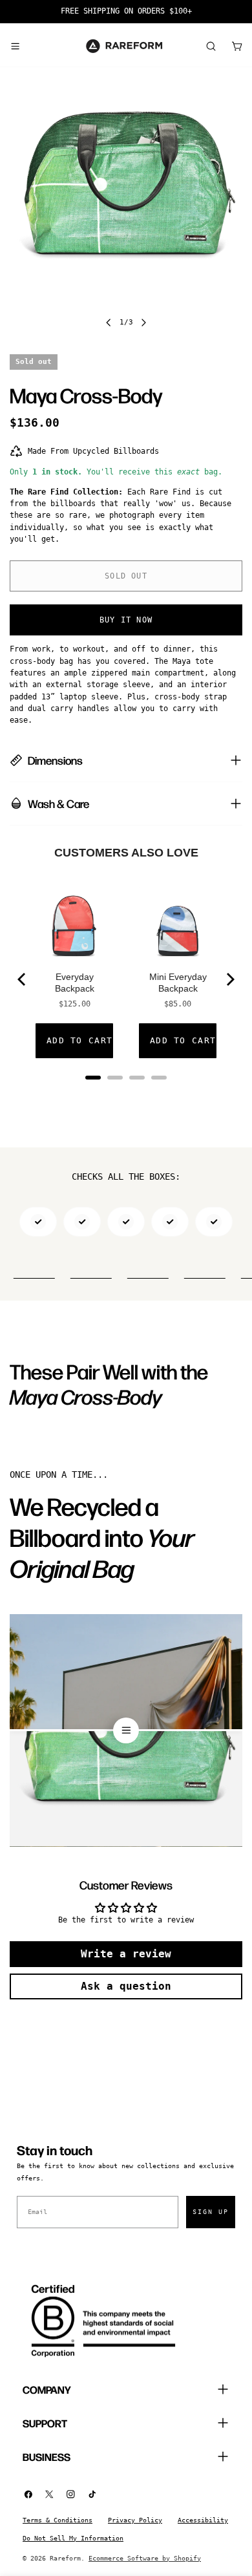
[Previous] (23, 979)
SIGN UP (211, 2212)
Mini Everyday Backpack (178, 983)
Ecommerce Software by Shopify (145, 2558)
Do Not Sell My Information (73, 2538)
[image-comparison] (126, 1730)
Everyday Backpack (75, 983)
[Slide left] (109, 323)
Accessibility (203, 2520)
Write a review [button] (126, 1954)
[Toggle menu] (15, 46)
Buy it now (126, 620)
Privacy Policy (135, 2520)
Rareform (65, 2558)
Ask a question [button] (126, 1986)
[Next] (229, 979)
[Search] (211, 46)
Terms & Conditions (58, 2520)
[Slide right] (143, 323)
